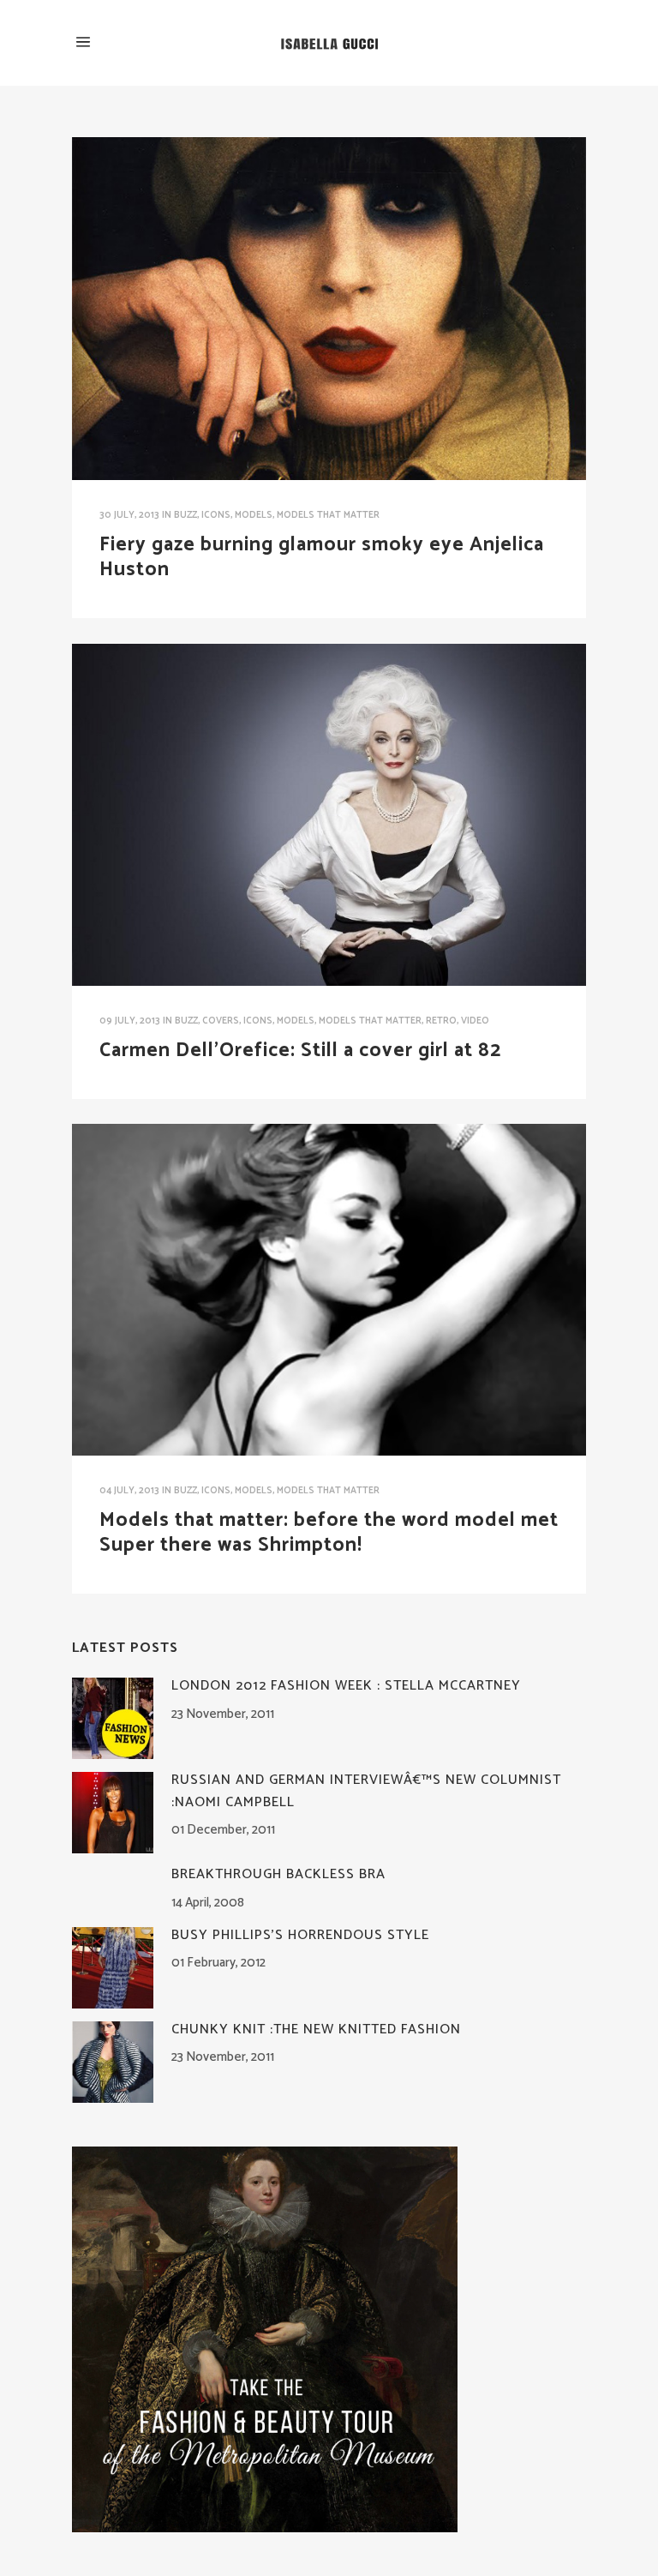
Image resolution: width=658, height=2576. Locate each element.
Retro (441, 1021)
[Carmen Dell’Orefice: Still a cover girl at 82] (329, 815)
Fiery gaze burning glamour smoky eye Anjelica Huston (322, 557)
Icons (216, 515)
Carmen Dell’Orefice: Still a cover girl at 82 (300, 1051)
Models (254, 515)
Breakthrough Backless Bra (278, 1874)
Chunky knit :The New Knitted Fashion (316, 2030)
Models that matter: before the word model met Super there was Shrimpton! (329, 1533)
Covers (221, 1021)
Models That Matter (328, 515)
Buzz (185, 515)
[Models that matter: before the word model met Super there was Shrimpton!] (329, 1290)
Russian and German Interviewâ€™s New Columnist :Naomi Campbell (366, 1791)
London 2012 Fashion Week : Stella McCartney (346, 1686)
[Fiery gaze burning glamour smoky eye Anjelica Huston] (329, 309)
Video (475, 1021)
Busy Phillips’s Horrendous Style (300, 1935)
